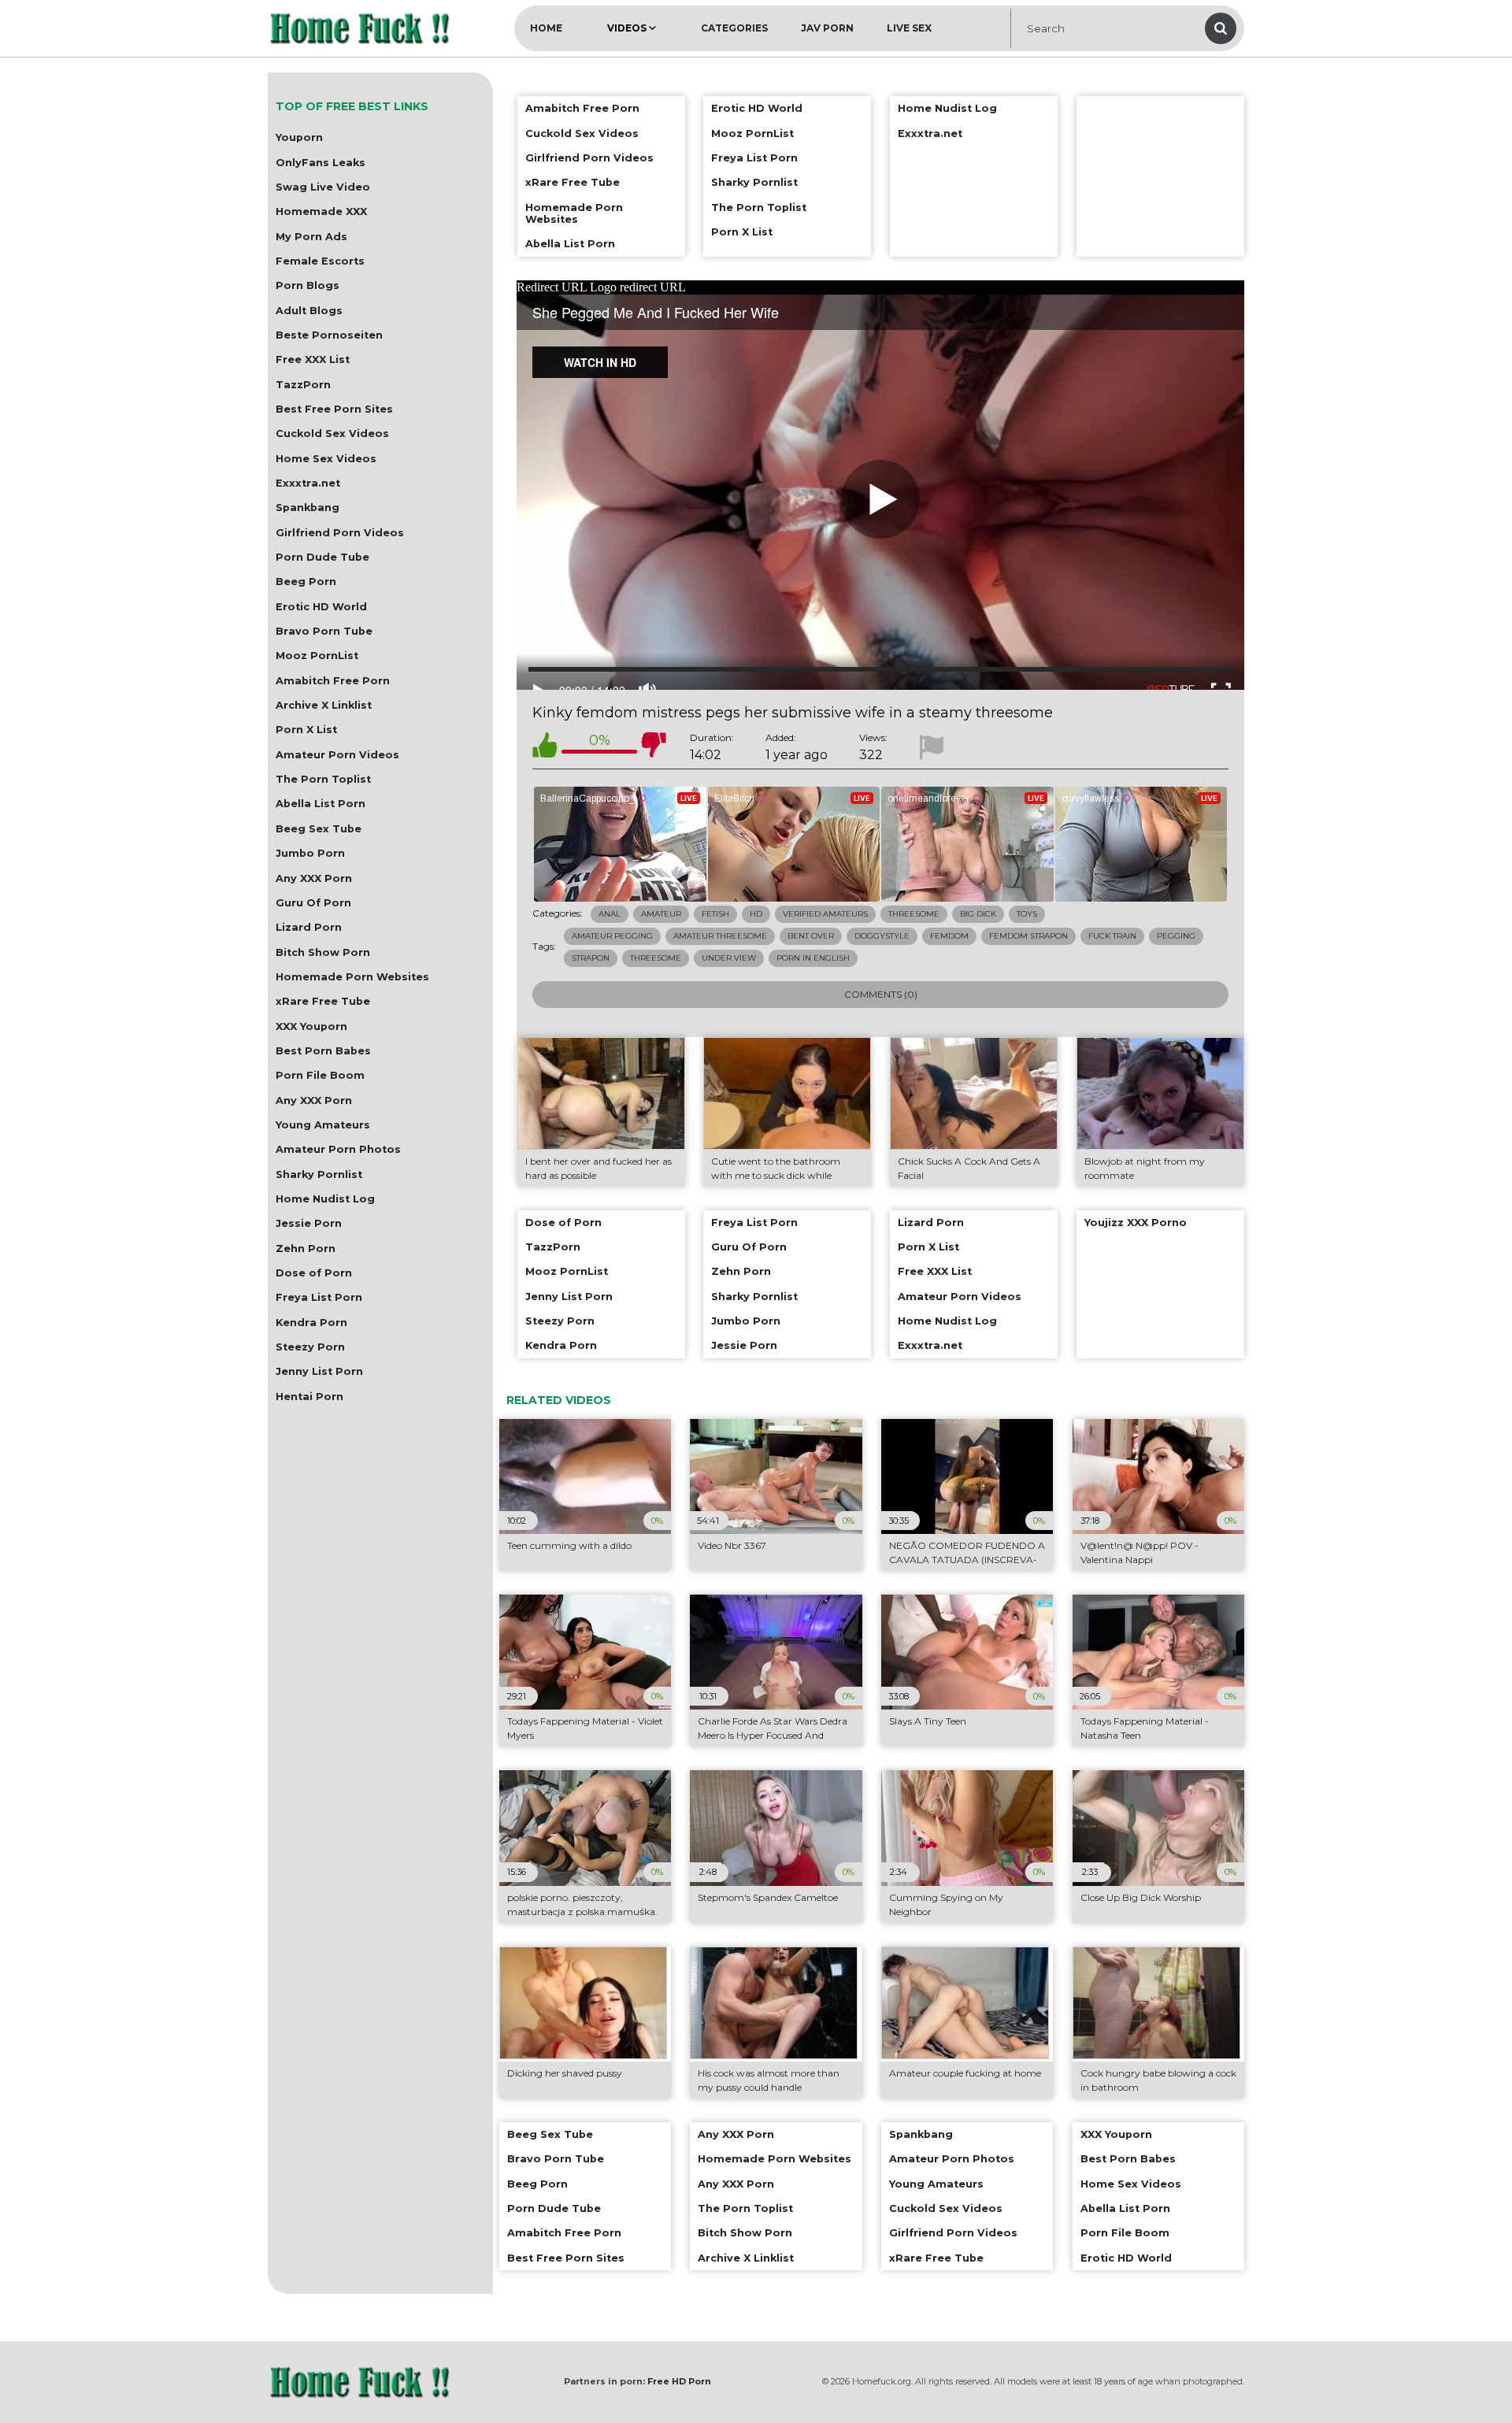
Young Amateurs (323, 1125)
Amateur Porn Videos (337, 755)
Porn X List (306, 730)
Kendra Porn (311, 1323)
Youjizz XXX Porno (1136, 1223)
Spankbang (308, 508)
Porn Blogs (308, 285)
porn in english (813, 958)
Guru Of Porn (313, 903)
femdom (949, 936)
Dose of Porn (314, 1273)
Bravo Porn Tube (324, 631)
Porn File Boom (320, 1075)
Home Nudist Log (325, 1199)
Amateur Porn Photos (338, 1149)
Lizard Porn (309, 927)
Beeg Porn (306, 582)
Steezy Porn (310, 1347)
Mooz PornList (317, 656)
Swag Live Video (323, 187)
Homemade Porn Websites (352, 977)
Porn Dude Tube (322, 557)
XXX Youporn (311, 1026)
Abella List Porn (321, 804)
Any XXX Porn (314, 878)
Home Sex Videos (326, 459)
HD (756, 914)
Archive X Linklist (324, 705)
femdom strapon (1028, 936)
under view (729, 958)
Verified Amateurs (825, 914)
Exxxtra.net (308, 483)
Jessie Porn (309, 1223)
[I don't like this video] (654, 748)
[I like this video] (545, 748)
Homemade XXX (321, 211)
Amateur (661, 914)
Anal (610, 914)
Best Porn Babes (323, 1051)
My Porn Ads (311, 237)
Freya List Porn (319, 1297)
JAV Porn (827, 28)
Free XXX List (313, 359)
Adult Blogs (309, 311)
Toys (1027, 914)
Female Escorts (320, 261)
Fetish (715, 914)
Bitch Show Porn (323, 952)
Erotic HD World (321, 607)
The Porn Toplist (323, 779)
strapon (591, 958)
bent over (811, 936)
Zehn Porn (306, 1249)
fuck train (1112, 936)
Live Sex (909, 28)
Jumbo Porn (310, 853)
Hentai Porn (309, 1397)
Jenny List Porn (319, 1371)
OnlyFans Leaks (321, 163)
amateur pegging (612, 936)
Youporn (299, 137)
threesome (656, 958)
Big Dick (978, 914)
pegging (1176, 936)
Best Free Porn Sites (334, 409)
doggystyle (882, 936)
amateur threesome (720, 936)
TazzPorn (303, 385)
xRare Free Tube (323, 1001)
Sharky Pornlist (319, 1174)
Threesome (914, 914)
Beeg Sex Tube (319, 829)
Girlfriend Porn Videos (340, 533)
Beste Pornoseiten (329, 335)
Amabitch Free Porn (333, 681)
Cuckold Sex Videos (332, 433)
